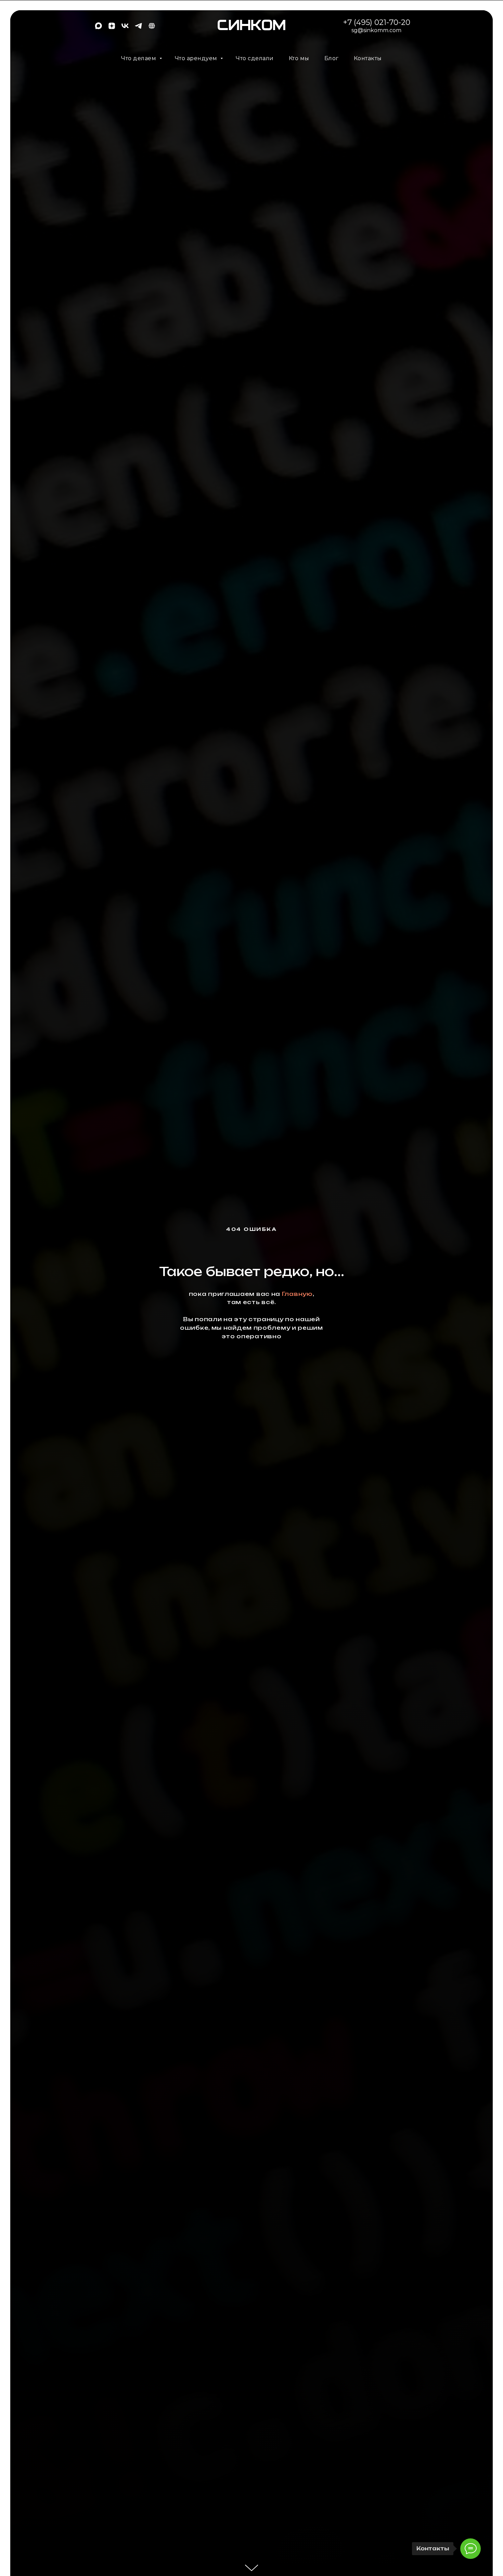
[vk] (125, 28)
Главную (297, 1294)
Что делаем (139, 58)
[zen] (112, 28)
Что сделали (255, 58)
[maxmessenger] (98, 28)
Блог (332, 58)
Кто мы (299, 58)
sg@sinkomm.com (376, 30)
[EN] (152, 28)
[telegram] (138, 28)
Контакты (368, 58)
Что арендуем (197, 58)
